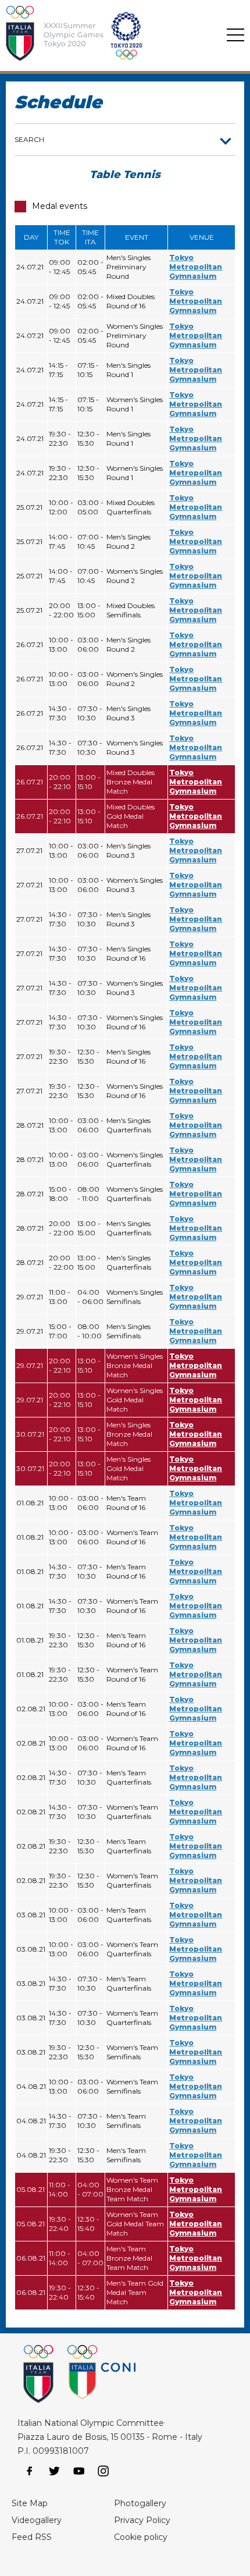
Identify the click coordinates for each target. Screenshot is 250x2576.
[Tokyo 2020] (105, 35)
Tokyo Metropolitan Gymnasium (196, 267)
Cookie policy (141, 2537)
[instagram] (103, 2471)
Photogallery (140, 2503)
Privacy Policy (142, 2520)
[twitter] (54, 2471)
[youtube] (79, 2471)
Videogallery (37, 2520)
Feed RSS (32, 2537)
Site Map (30, 2503)
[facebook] (30, 2471)
